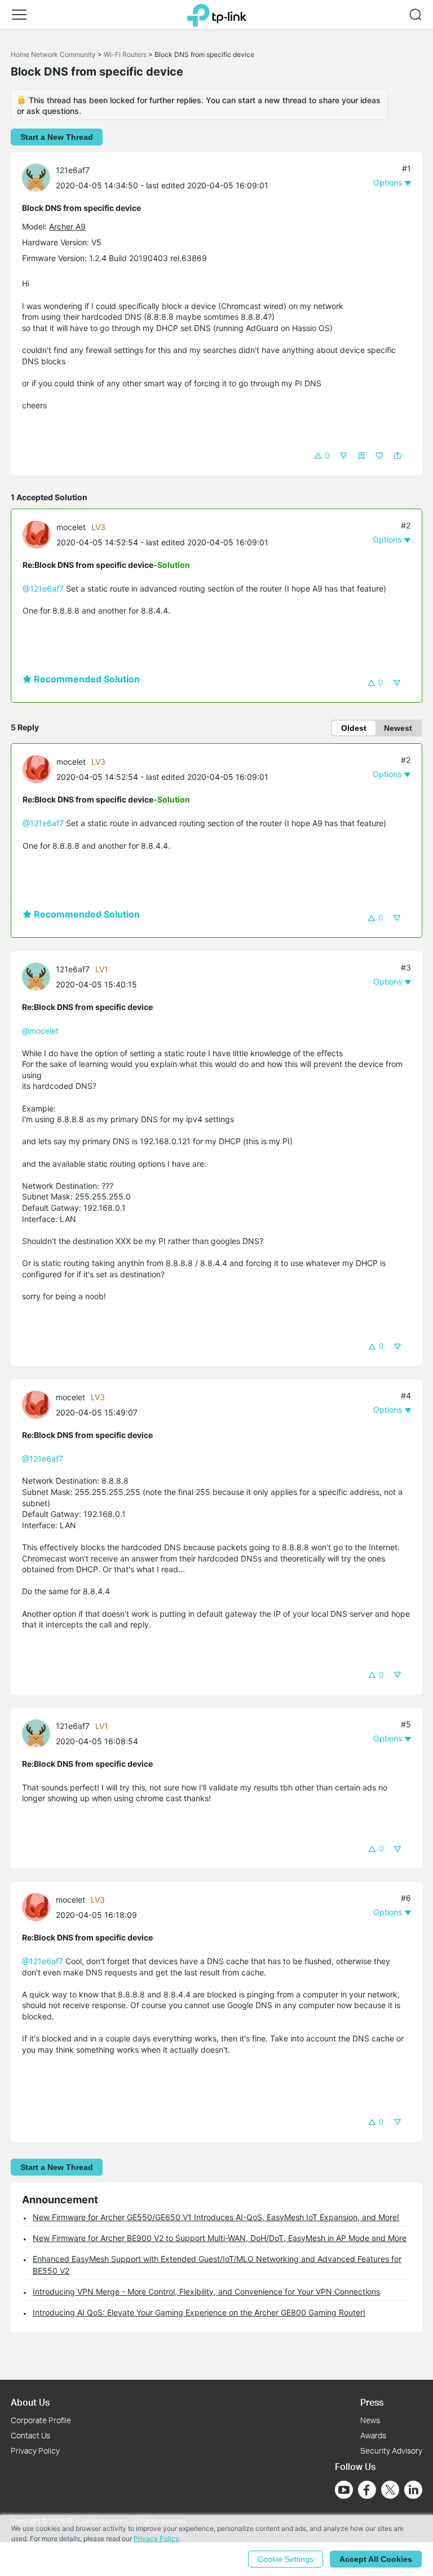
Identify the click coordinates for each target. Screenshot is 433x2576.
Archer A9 (67, 226)
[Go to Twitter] (390, 2491)
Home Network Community (53, 54)
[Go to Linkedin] (413, 2490)
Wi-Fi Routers (126, 54)
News (370, 2420)
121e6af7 (73, 170)
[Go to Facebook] (367, 2490)
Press (372, 2402)
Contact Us (30, 2435)
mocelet (71, 527)
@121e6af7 (43, 588)
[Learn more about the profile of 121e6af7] (39, 177)
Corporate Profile (41, 2420)
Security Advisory (391, 2451)
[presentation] (36, 178)
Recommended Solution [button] (86, 679)
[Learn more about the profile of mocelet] (39, 533)
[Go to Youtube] (344, 2490)
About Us (30, 2402)
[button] (19, 15)
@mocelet (40, 1031)
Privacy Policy (35, 2451)
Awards (373, 2435)
